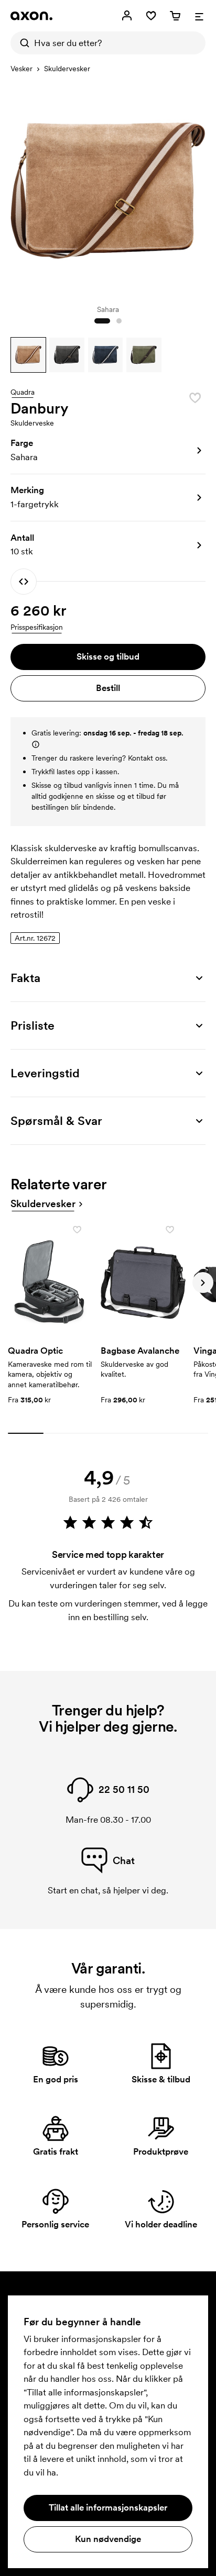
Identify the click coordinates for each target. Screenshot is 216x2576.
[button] (28, 355)
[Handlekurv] (175, 16)
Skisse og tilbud (108, 656)
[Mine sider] (127, 16)
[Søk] (22, 43)
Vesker (21, 69)
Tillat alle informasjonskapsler (108, 2507)
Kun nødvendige (108, 2539)
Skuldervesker (67, 69)
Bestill (108, 688)
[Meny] (199, 16)
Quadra (23, 393)
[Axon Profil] (31, 16)
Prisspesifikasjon (37, 627)
